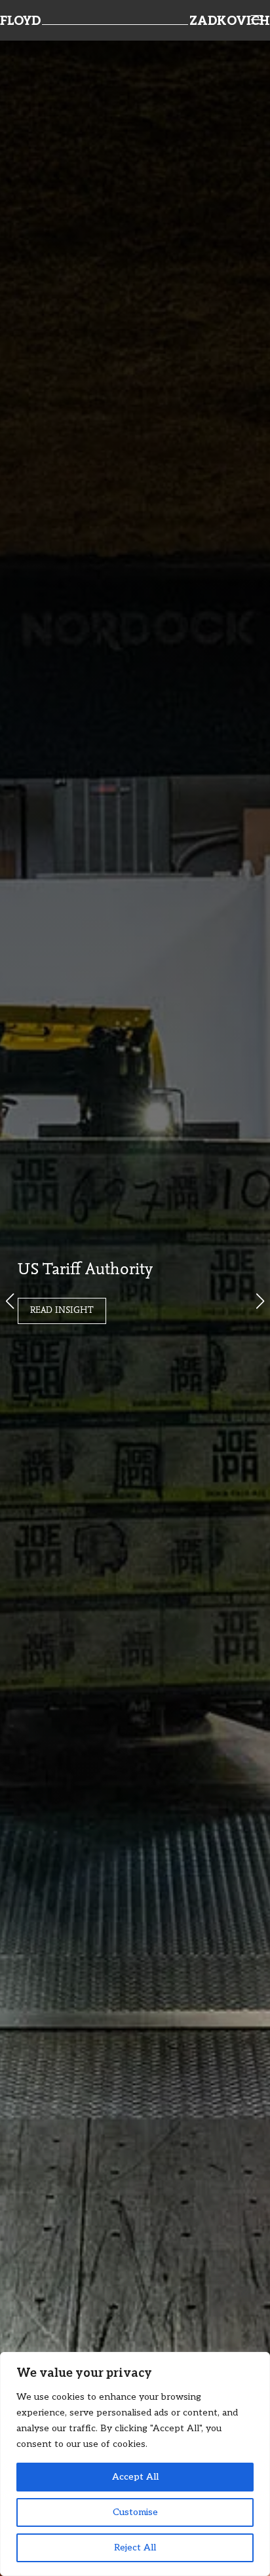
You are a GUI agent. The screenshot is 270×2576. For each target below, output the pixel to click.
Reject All (135, 2548)
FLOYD (20, 22)
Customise (135, 2512)
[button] (260, 1301)
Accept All (135, 2477)
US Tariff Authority (85, 1270)
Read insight (62, 1311)
